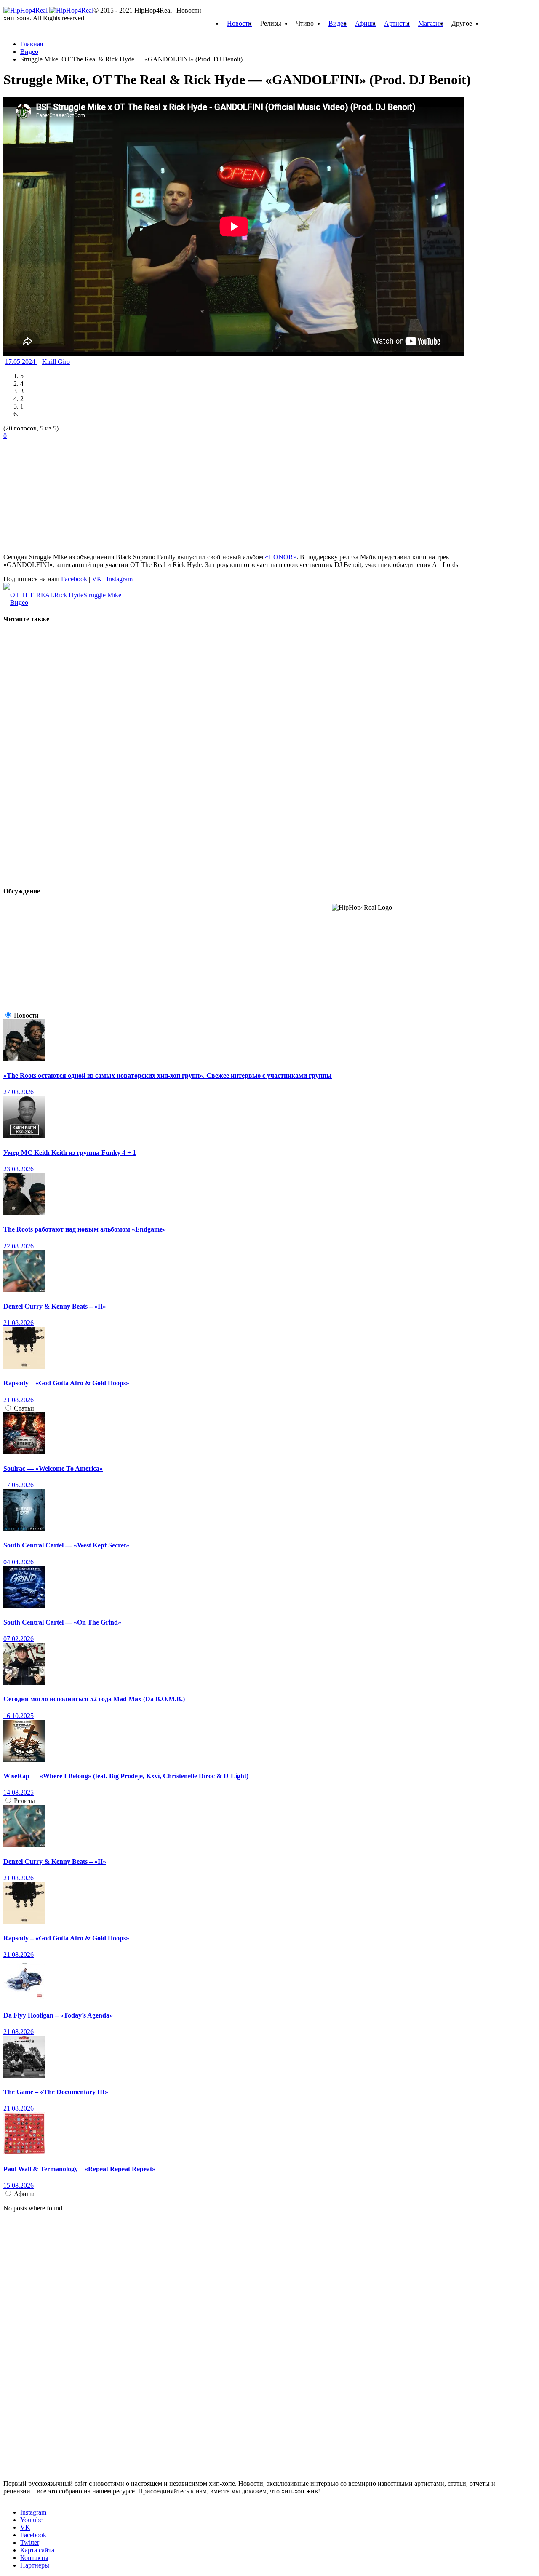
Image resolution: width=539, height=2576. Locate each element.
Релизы (24, 1801)
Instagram (120, 579)
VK (97, 579)
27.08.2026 (19, 1092)
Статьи (24, 1408)
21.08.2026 (19, 1323)
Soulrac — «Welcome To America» (53, 1468)
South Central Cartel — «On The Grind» (62, 1622)
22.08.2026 (19, 1246)
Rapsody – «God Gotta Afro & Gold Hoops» (66, 1383)
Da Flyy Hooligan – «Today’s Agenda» (58, 2015)
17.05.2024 (21, 362)
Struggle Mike (102, 595)
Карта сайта (37, 2550)
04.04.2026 (19, 1562)
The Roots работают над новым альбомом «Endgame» (85, 1229)
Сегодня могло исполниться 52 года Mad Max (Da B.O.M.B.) (94, 1699)
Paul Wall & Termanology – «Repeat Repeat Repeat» (79, 2169)
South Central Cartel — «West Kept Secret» (66, 1545)
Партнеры (35, 2565)
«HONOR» (281, 557)
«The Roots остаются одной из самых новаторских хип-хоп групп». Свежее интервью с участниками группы (168, 1076)
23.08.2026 (19, 1169)
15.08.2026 (19, 2185)
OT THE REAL (32, 595)
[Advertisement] (67, 492)
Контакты (34, 2558)
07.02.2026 (19, 1639)
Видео (338, 23)
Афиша (365, 23)
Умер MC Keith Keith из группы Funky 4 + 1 (70, 1153)
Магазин (431, 23)
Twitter (30, 2543)
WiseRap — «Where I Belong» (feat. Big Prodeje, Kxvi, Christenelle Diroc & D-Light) (126, 1776)
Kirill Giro (56, 362)
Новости (239, 23)
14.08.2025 (19, 1792)
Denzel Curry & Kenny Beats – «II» (55, 1306)
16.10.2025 (19, 1716)
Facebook (74, 579)
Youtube (31, 2520)
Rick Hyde (69, 595)
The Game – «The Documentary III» (56, 2092)
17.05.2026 (19, 1485)
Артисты (397, 23)
